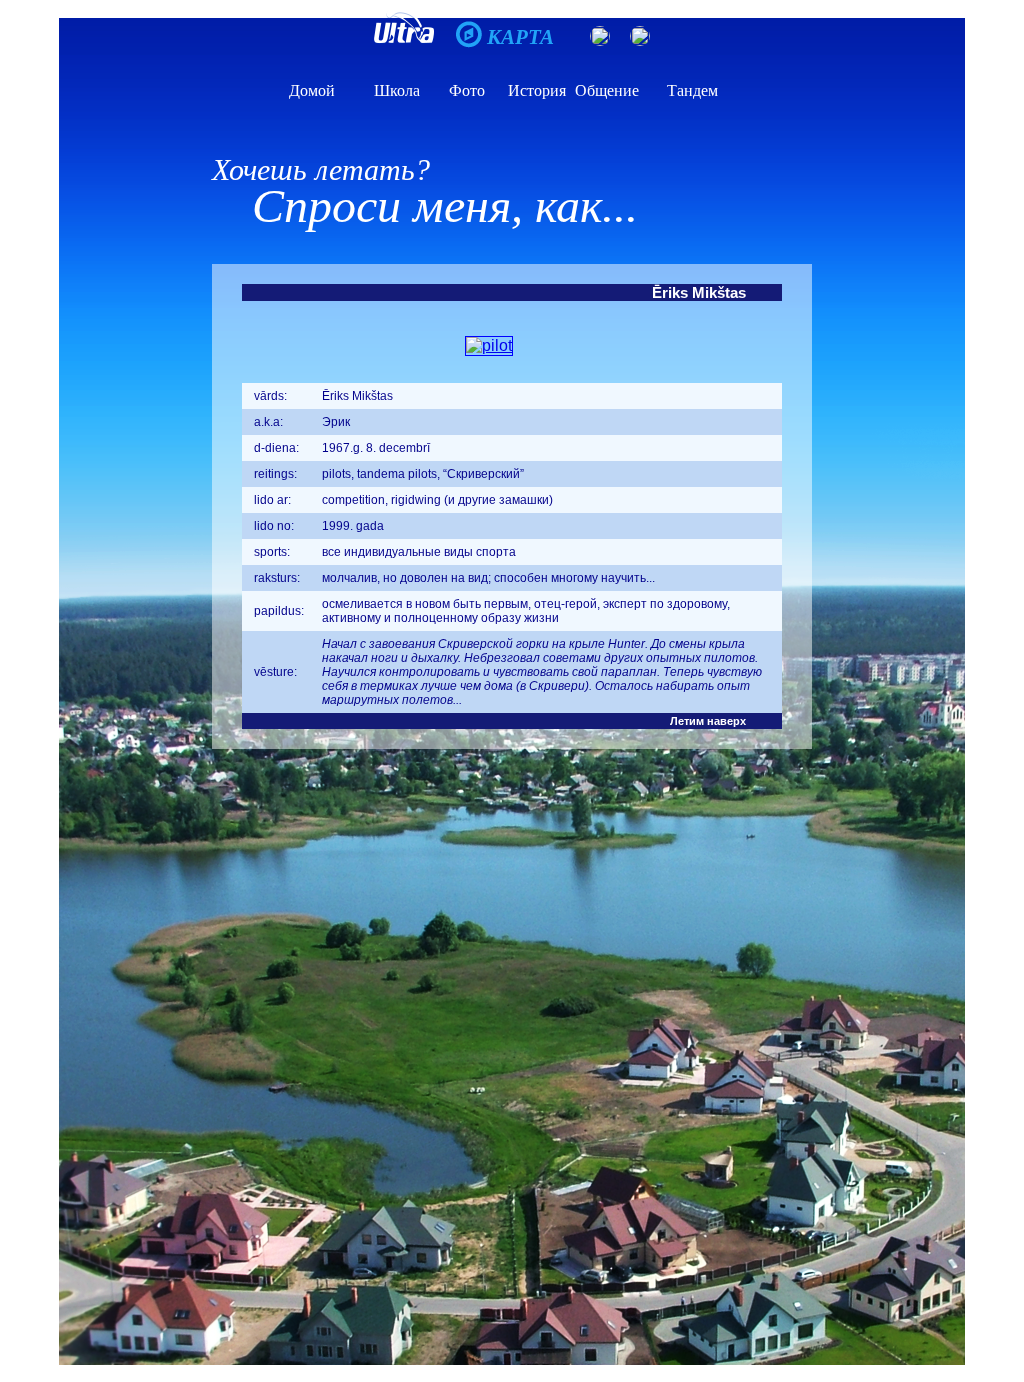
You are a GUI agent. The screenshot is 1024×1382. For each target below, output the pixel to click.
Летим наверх (708, 721)
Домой (312, 90)
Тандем (692, 90)
